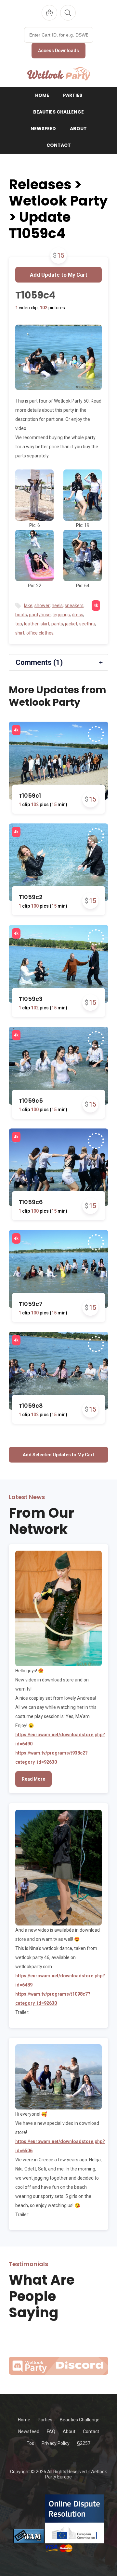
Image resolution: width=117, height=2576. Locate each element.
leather (31, 624)
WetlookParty (59, 74)
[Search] (68, 13)
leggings (61, 615)
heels (57, 606)
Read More (33, 1779)
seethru (87, 624)
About (78, 129)
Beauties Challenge (58, 112)
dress (78, 615)
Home (42, 95)
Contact (59, 145)
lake (28, 606)
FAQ (51, 2431)
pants (57, 624)
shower (42, 606)
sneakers (74, 606)
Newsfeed (43, 129)
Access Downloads (58, 51)
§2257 (84, 2443)
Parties (73, 95)
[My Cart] (49, 13)
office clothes (40, 633)
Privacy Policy (56, 2443)
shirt (20, 633)
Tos (30, 2443)
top (19, 624)
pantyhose (40, 615)
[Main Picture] (58, 357)
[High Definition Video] (16, 730)
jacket (71, 624)
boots (21, 615)
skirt (45, 624)
